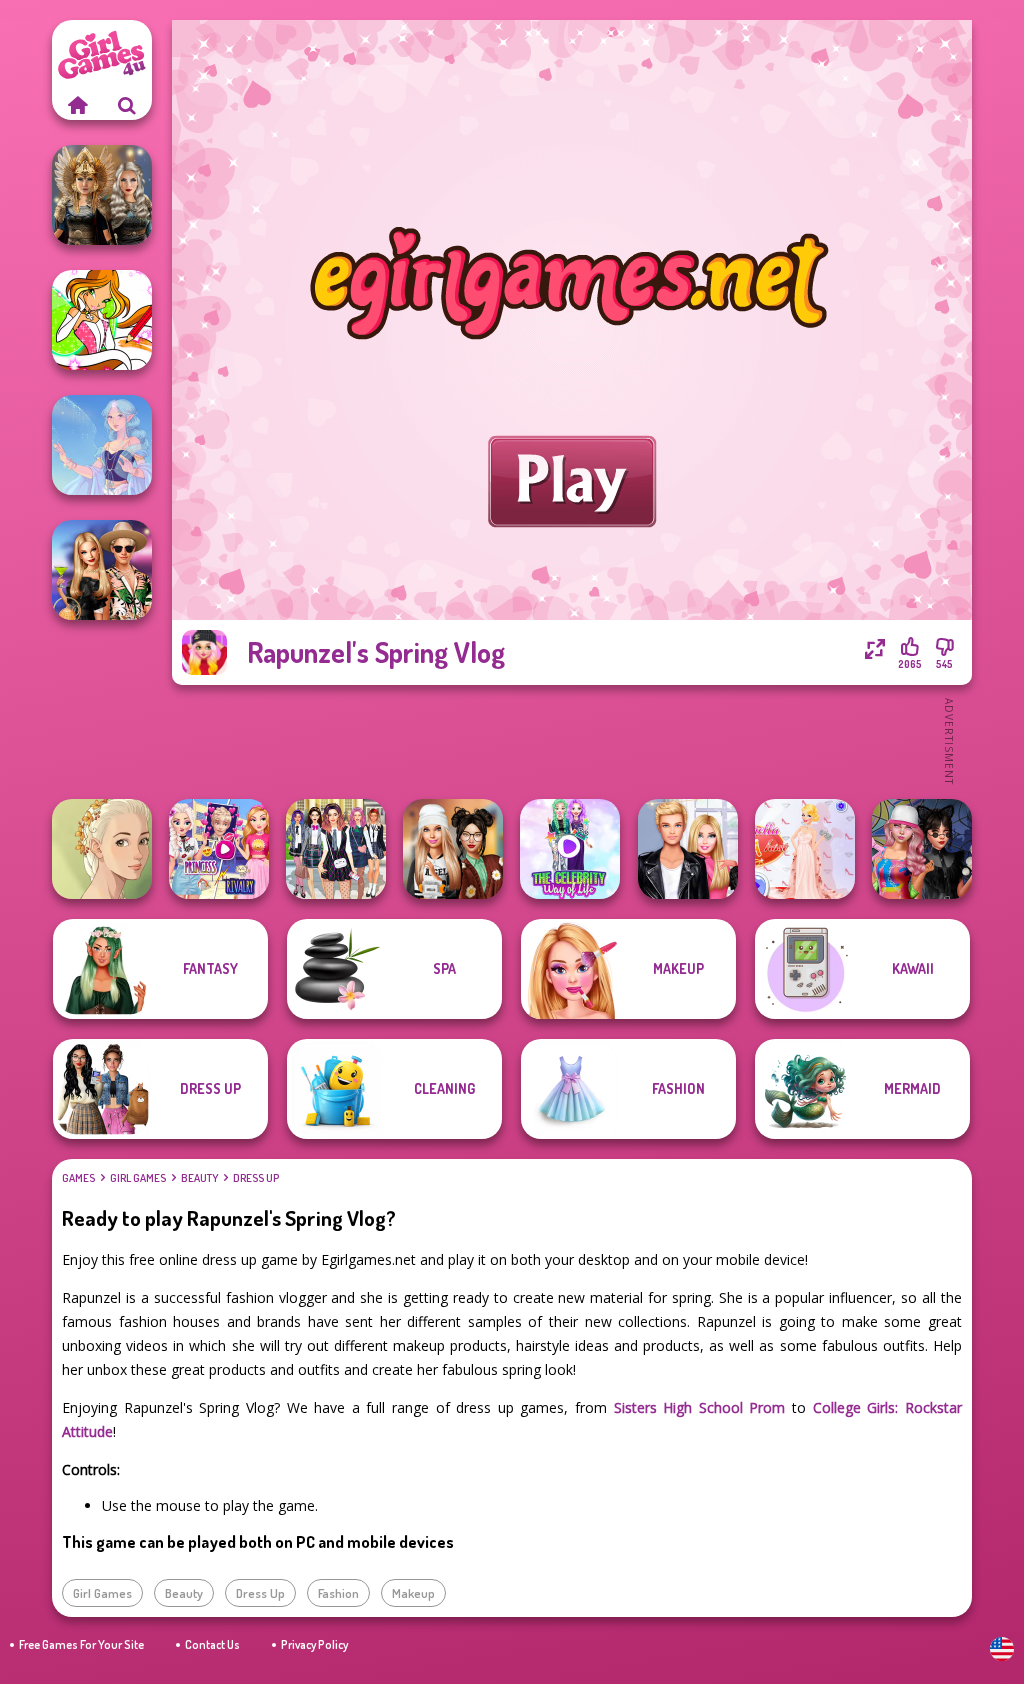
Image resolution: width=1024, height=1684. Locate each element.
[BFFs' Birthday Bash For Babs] (102, 570)
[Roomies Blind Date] (688, 849)
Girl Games (138, 1178)
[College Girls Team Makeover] (336, 849)
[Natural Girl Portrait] (102, 849)
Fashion (338, 1593)
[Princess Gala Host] (805, 849)
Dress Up (256, 1178)
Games (78, 1178)
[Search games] (127, 105)
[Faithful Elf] (102, 445)
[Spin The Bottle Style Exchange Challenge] (922, 849)
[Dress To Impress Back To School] (453, 849)
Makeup (413, 1593)
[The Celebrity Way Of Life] (570, 849)
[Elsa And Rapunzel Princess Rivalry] (219, 849)
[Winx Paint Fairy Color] (102, 320)
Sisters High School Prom (700, 1407)
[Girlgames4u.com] (77, 105)
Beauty (199, 1178)
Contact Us (212, 1644)
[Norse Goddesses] (102, 195)
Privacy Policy (314, 1644)
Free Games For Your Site (81, 1644)
